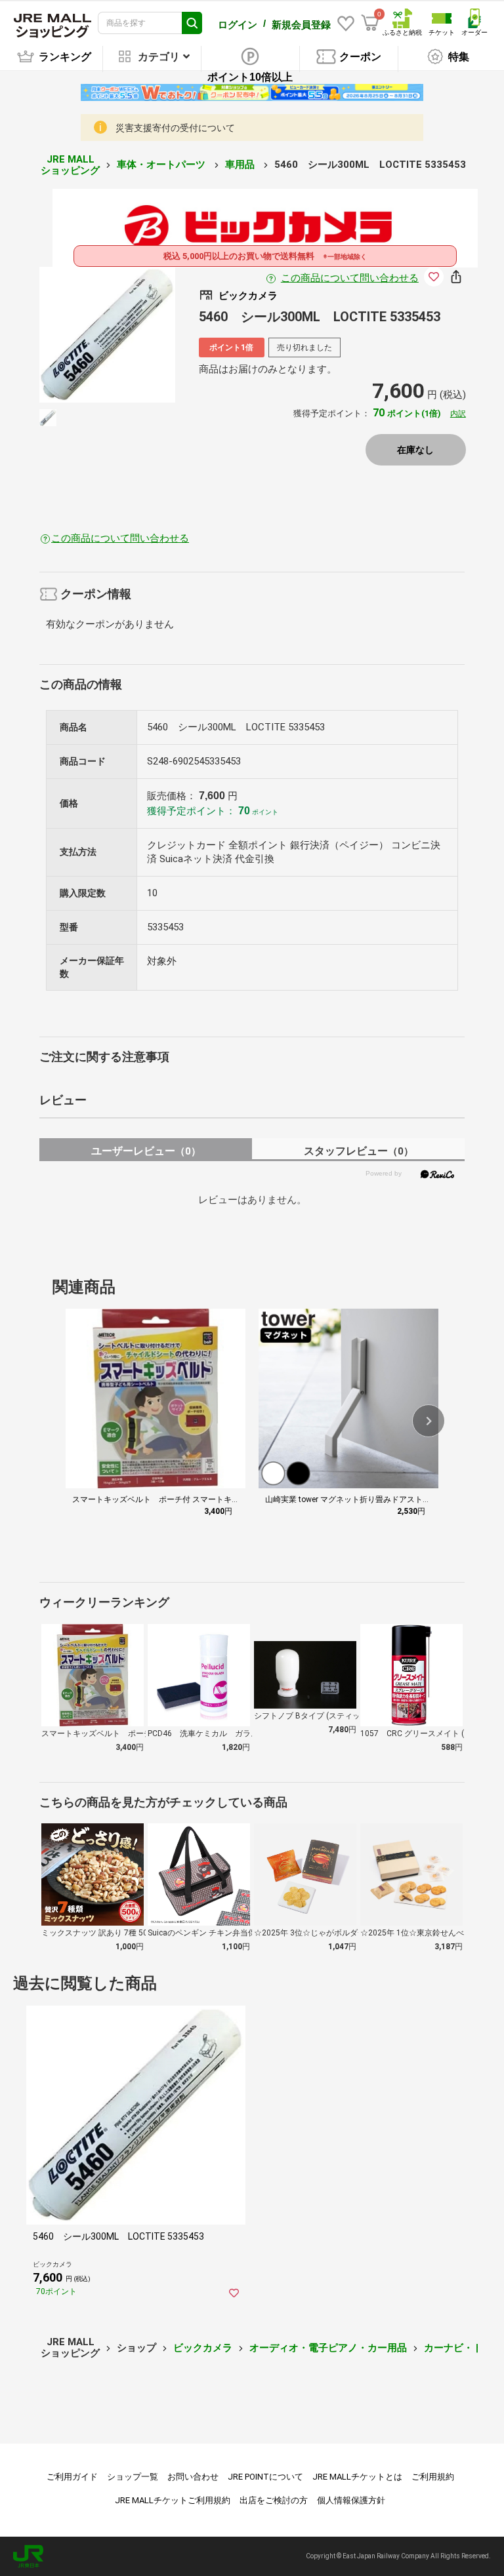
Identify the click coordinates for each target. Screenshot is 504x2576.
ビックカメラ (203, 2348)
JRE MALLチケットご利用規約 (173, 2500)
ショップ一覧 (133, 2477)
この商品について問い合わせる (350, 278)
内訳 (458, 414)
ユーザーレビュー (146, 1151)
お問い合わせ (193, 2477)
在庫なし (415, 450)
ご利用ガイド (72, 2477)
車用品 (241, 165)
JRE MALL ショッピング (70, 165)
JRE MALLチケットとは (357, 2477)
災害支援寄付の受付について (175, 128)
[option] (107, 335)
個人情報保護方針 (351, 2500)
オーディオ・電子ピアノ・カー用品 (328, 2348)
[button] (429, 1421)
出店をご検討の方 (274, 2500)
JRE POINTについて (265, 2477)
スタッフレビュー (359, 1151)
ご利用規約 (433, 2477)
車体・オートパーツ (162, 165)
